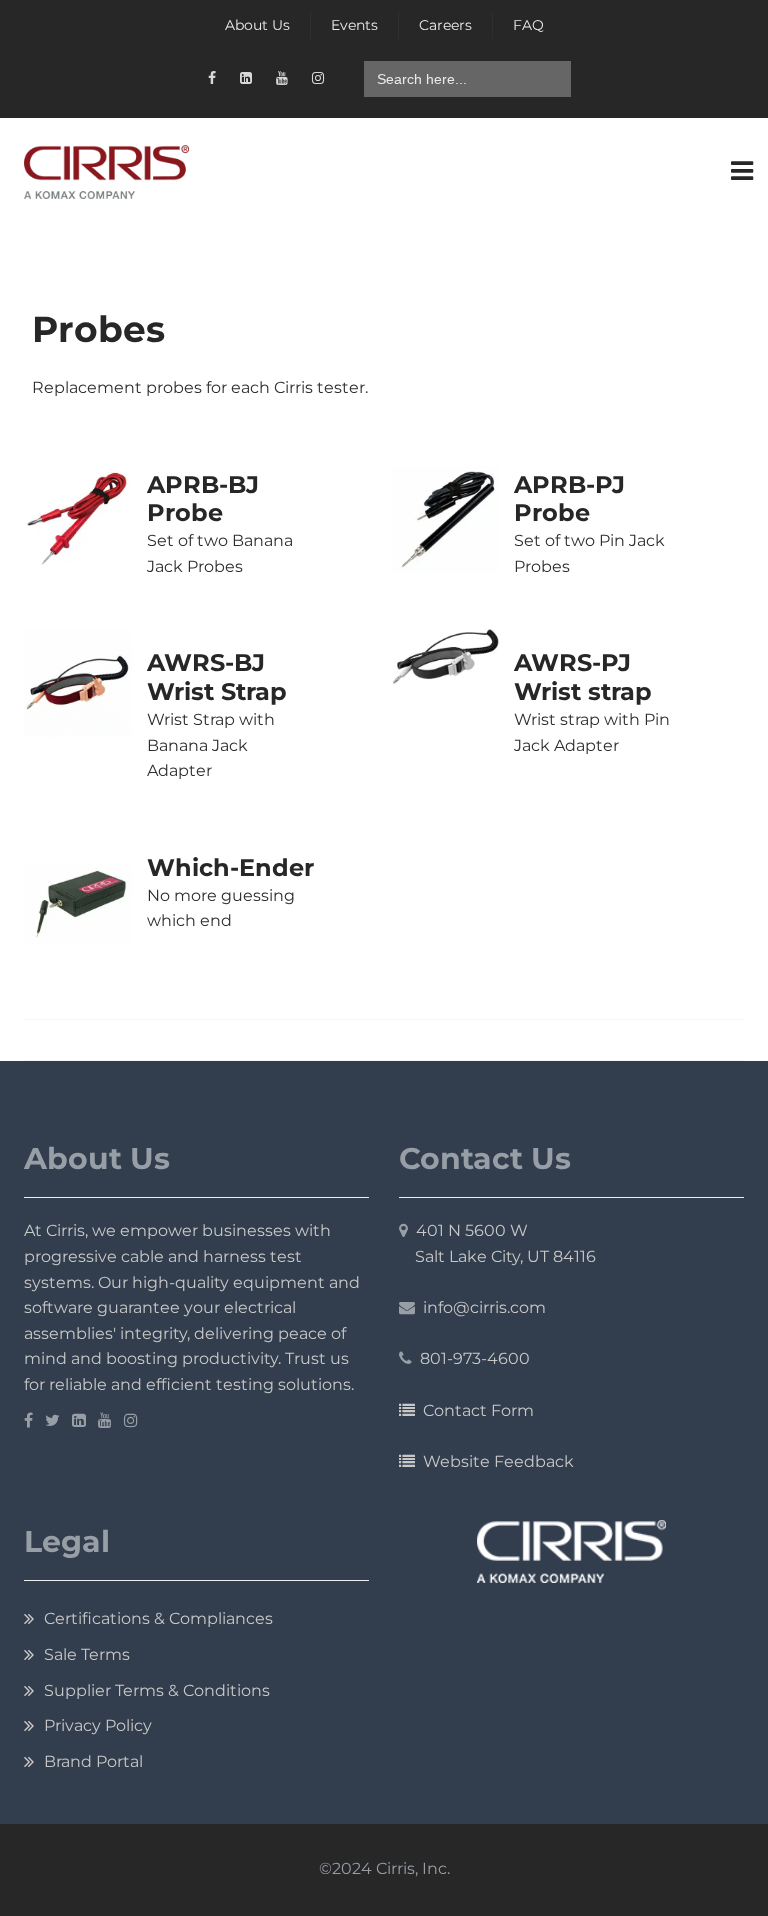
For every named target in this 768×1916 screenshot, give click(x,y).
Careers (445, 25)
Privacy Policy (98, 1725)
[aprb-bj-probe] (78, 520)
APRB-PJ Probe (569, 499)
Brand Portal (93, 1761)
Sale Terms (87, 1654)
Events (354, 25)
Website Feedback (494, 1461)
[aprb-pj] (446, 520)
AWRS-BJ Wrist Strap (217, 677)
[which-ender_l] (78, 904)
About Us (257, 25)
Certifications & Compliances (158, 1618)
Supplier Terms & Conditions (157, 1690)
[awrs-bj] (78, 683)
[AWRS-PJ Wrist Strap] (446, 656)
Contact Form (474, 1410)
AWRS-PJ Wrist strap (583, 677)
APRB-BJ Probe (203, 499)
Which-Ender (230, 867)
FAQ (528, 25)
